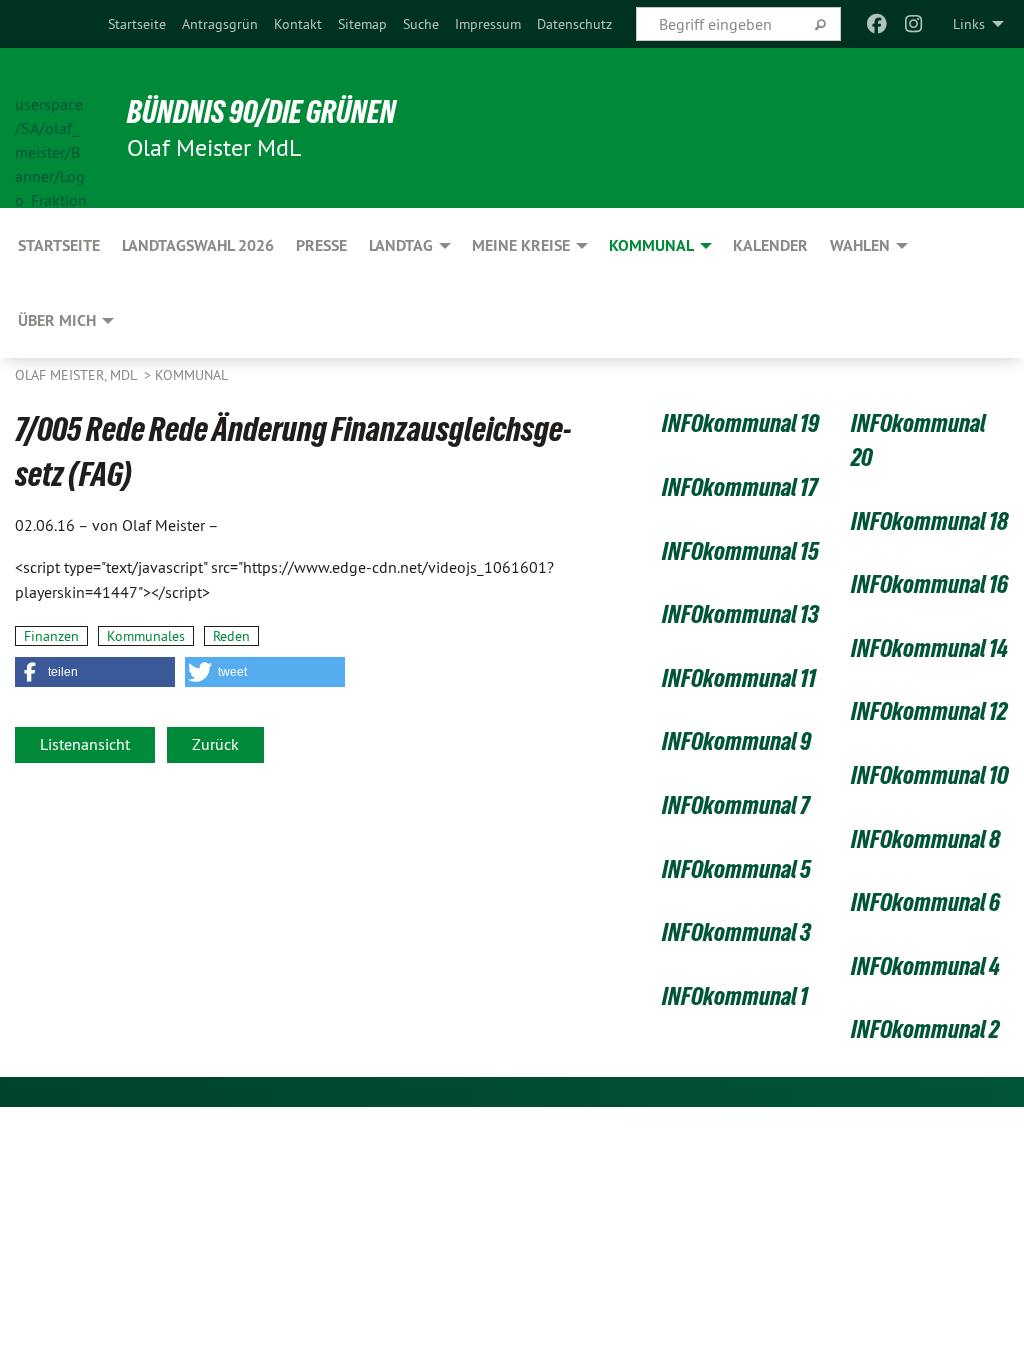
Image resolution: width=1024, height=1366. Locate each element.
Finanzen (51, 636)
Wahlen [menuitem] (860, 245)
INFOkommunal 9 (736, 741)
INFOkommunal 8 (925, 839)
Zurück (215, 744)
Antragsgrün (220, 24)
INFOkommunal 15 (740, 551)
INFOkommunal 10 (930, 775)
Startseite (137, 24)
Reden (231, 636)
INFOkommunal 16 (929, 584)
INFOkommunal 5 (736, 869)
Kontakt (298, 24)
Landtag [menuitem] (401, 245)
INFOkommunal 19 (740, 423)
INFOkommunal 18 (929, 521)
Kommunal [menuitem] (651, 245)
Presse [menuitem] (321, 245)
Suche (421, 24)
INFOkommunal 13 (740, 614)
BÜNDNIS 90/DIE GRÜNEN (261, 112)
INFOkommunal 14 (929, 648)
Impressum (488, 24)
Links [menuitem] (969, 24)
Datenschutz (574, 24)
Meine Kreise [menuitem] (521, 245)
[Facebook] (877, 24)
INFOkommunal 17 (740, 487)
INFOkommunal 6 (925, 902)
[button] (95, 672)
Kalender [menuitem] (770, 245)
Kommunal (191, 375)
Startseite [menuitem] (59, 245)
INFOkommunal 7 (736, 805)
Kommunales (146, 636)
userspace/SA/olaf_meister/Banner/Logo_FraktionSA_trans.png (51, 129)
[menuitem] (137, 24)
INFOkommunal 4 (925, 966)
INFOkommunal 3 (736, 932)
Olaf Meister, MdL (77, 375)
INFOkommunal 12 (929, 711)
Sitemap (362, 24)
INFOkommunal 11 (739, 678)
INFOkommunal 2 (925, 1029)
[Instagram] (913, 24)
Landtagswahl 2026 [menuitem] (198, 245)
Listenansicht (85, 744)
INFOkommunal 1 (735, 996)
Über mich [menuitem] (57, 320)
